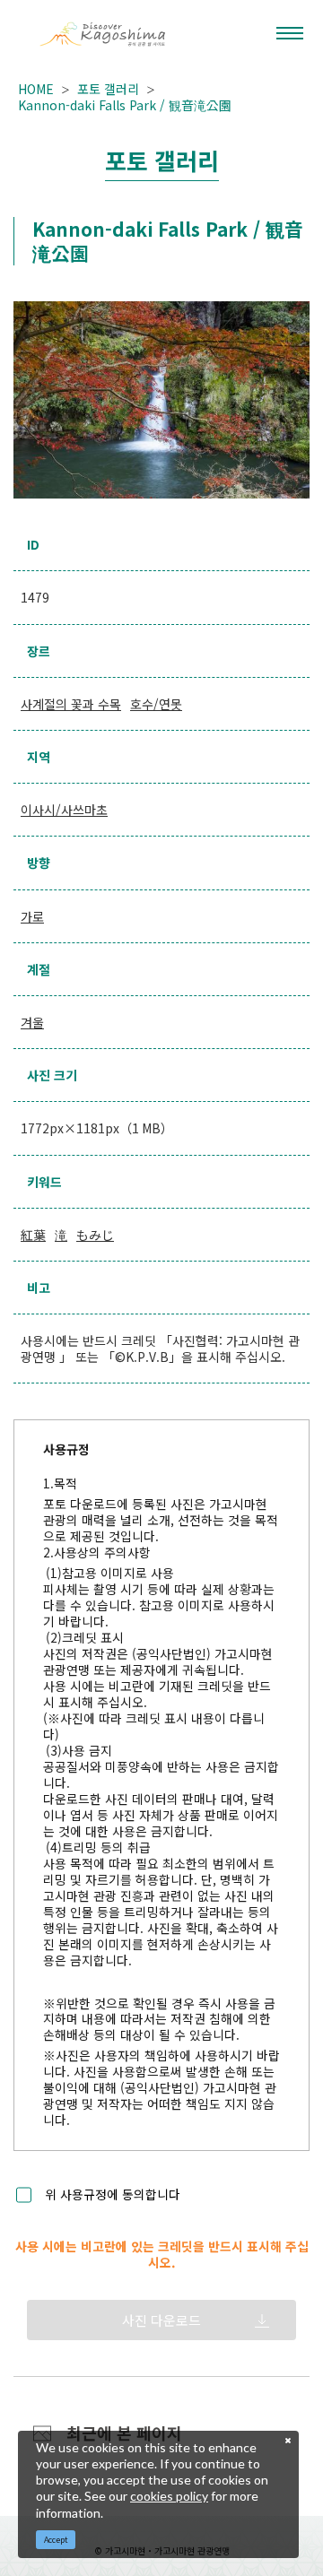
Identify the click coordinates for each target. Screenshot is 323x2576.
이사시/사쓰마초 (64, 810)
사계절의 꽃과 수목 (71, 704)
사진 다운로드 (161, 2320)
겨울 (32, 1022)
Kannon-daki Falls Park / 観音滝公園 (125, 105)
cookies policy (169, 2496)
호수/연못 (156, 704)
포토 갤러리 (108, 89)
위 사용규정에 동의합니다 (113, 2195)
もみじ (95, 1235)
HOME (36, 89)
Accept (56, 2540)
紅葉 (33, 1235)
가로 (32, 916)
